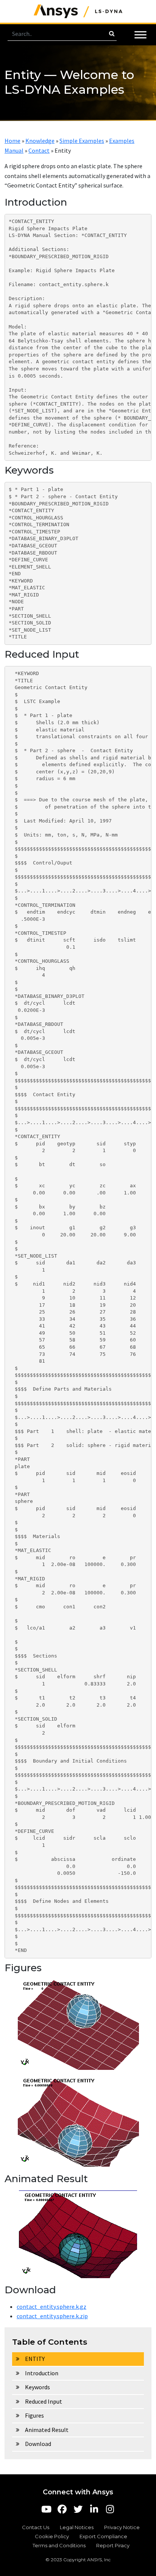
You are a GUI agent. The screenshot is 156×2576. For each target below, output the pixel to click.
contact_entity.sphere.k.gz (51, 2306)
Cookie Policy (52, 2536)
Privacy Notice (122, 2527)
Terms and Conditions (59, 2545)
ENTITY (35, 2359)
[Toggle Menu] (140, 35)
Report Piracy (113, 2545)
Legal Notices (77, 2527)
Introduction (42, 2373)
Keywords (37, 2387)
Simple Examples (82, 141)
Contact (39, 150)
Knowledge (40, 141)
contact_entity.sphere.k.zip (52, 2316)
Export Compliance (103, 2536)
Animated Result (47, 2430)
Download (38, 2444)
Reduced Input (44, 2401)
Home (12, 141)
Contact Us (36, 2527)
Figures (34, 2415)
